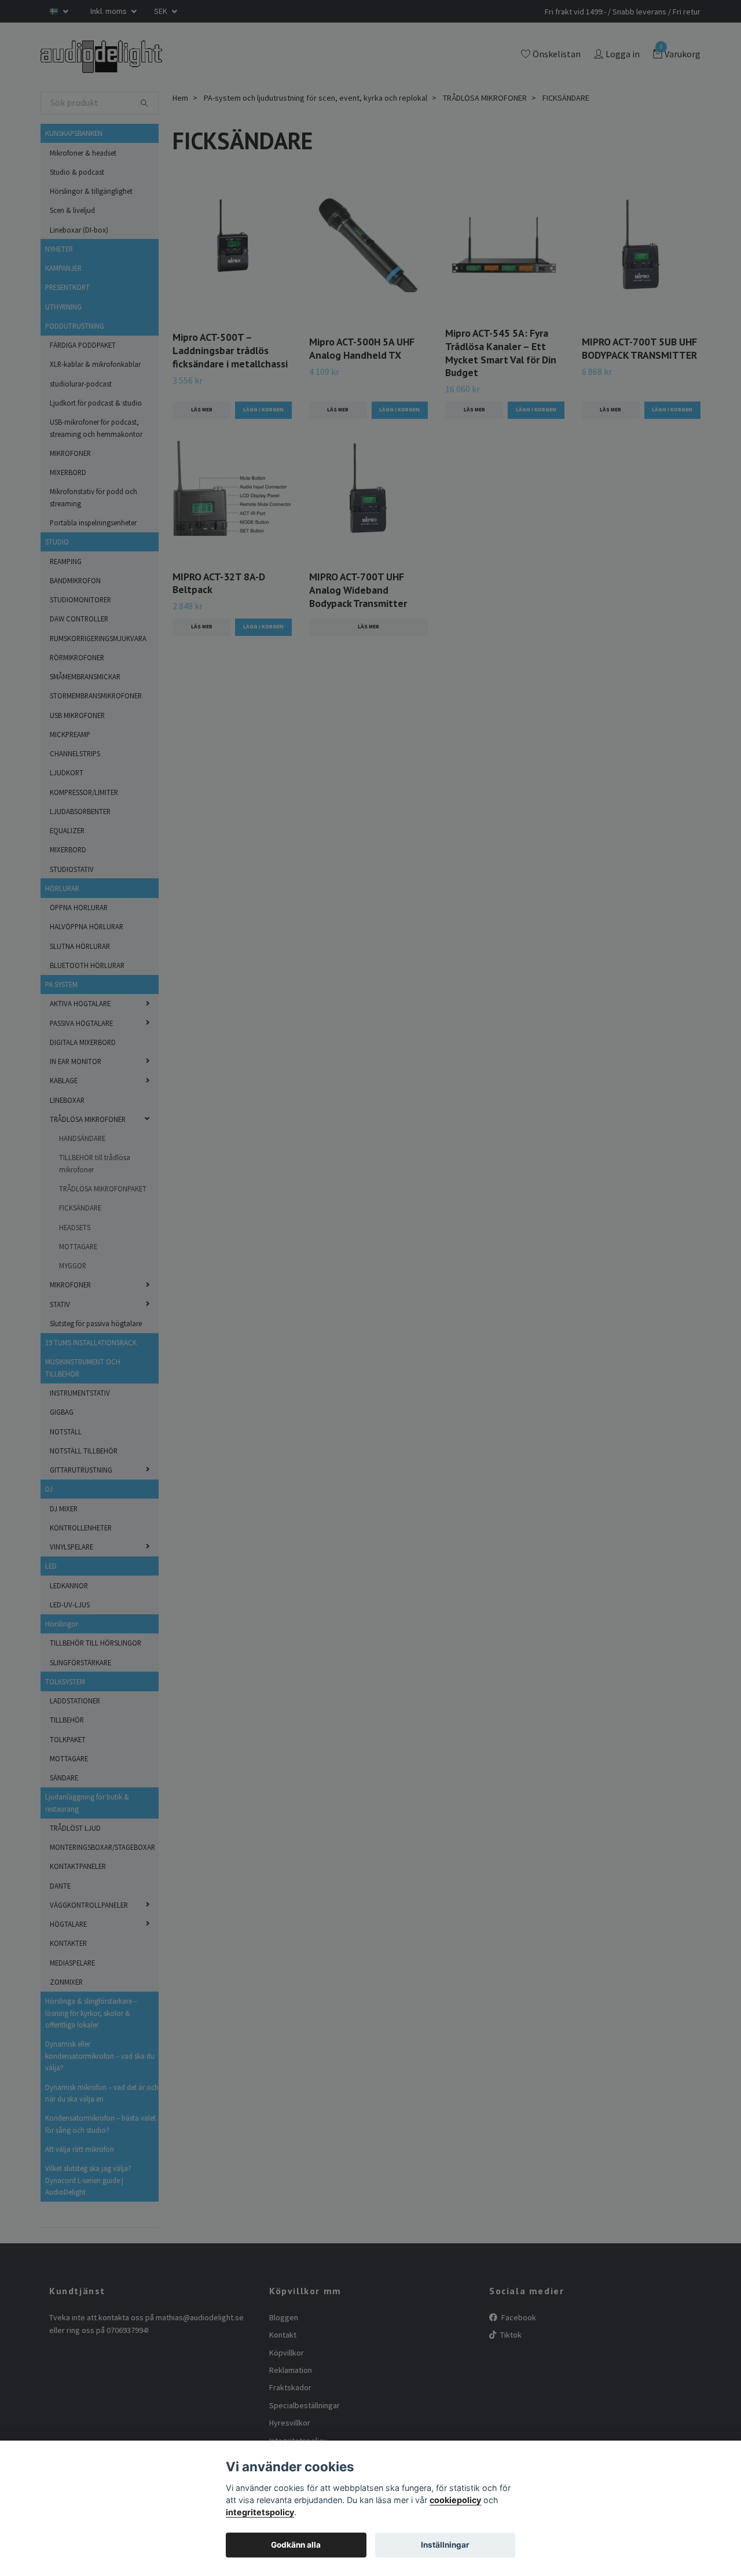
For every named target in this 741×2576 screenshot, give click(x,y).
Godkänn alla (296, 2545)
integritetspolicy (260, 2512)
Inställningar (445, 2545)
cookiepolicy (455, 2500)
